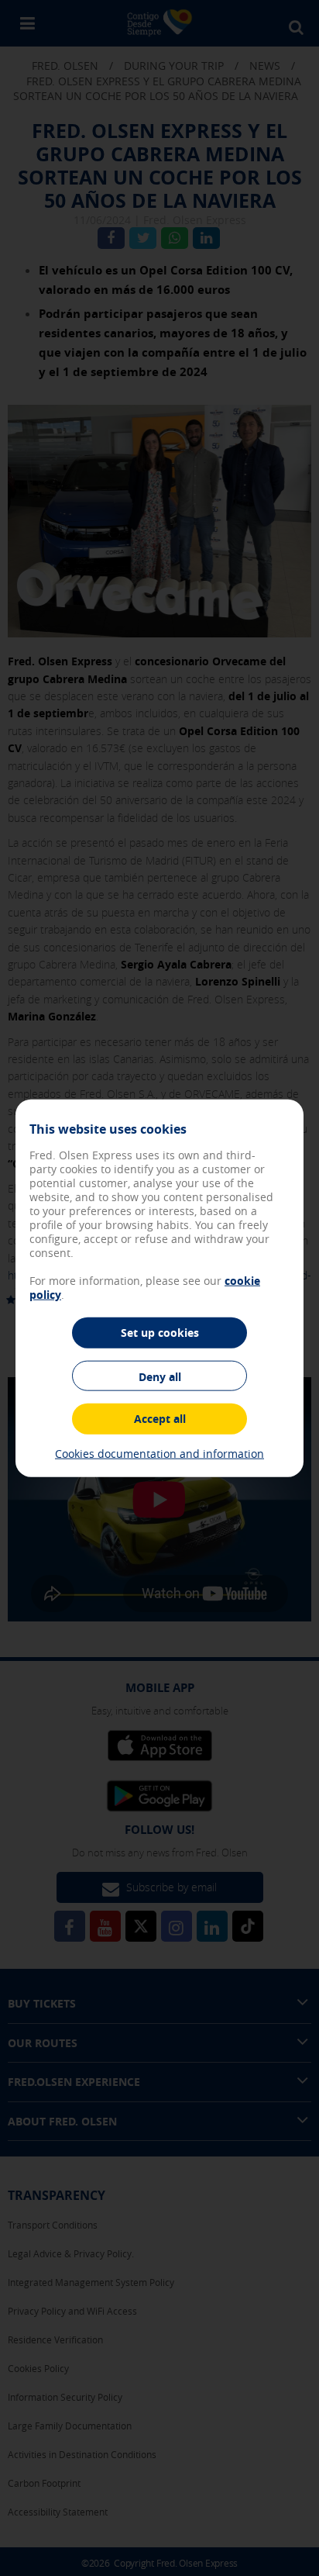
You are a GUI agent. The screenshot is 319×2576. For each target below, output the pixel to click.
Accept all (160, 1419)
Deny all (160, 1376)
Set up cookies (160, 1333)
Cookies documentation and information (159, 1453)
